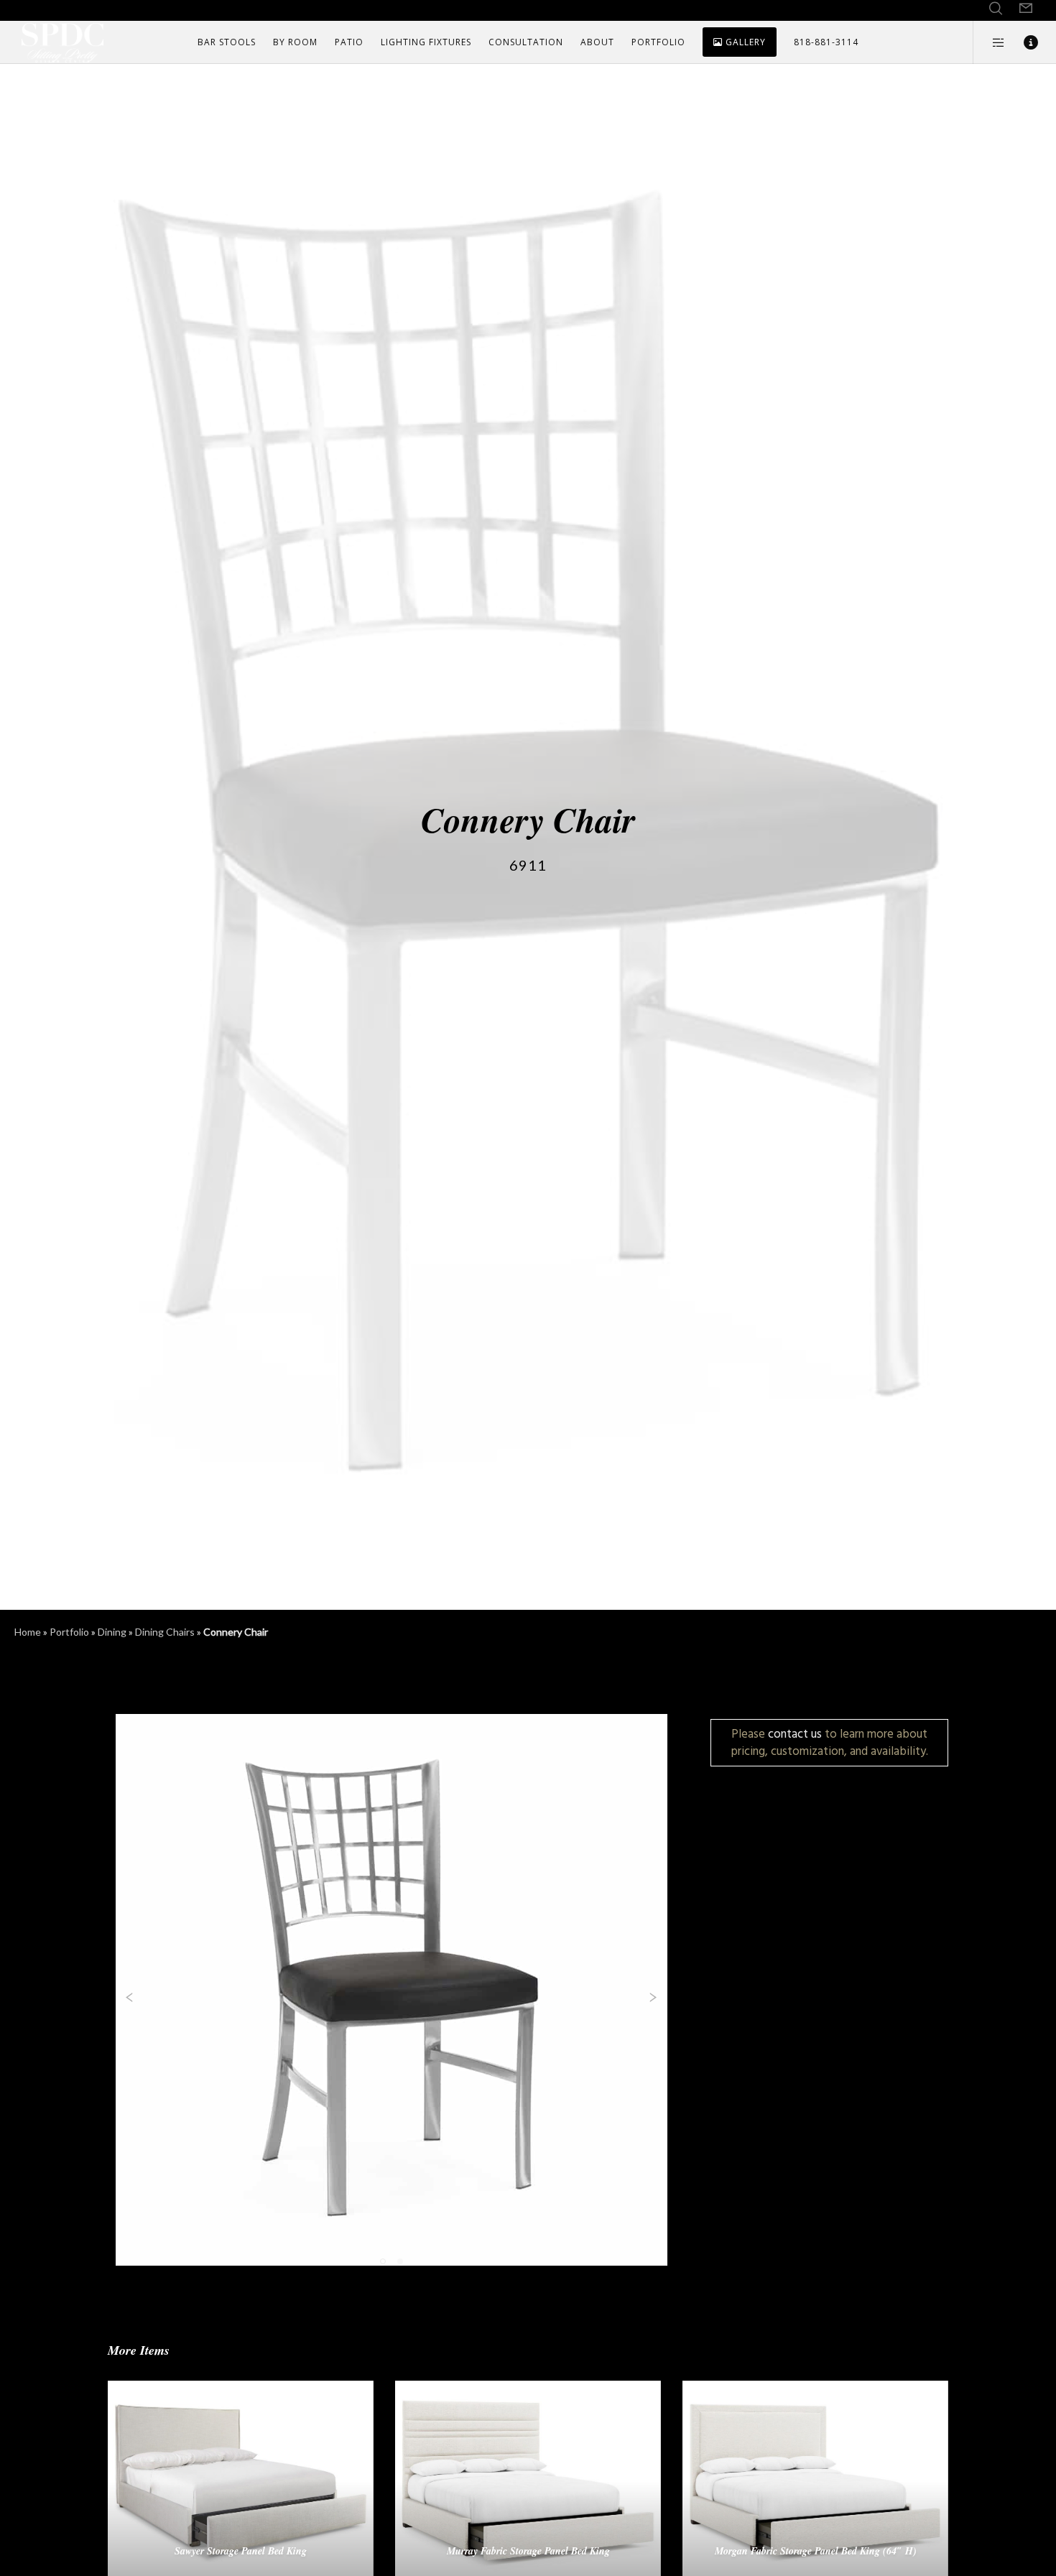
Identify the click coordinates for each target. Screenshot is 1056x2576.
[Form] (1026, 9)
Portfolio (69, 1632)
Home (28, 1632)
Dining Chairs (165, 1632)
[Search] (996, 9)
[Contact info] (1022, 42)
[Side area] (990, 42)
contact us (795, 1734)
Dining (112, 1632)
